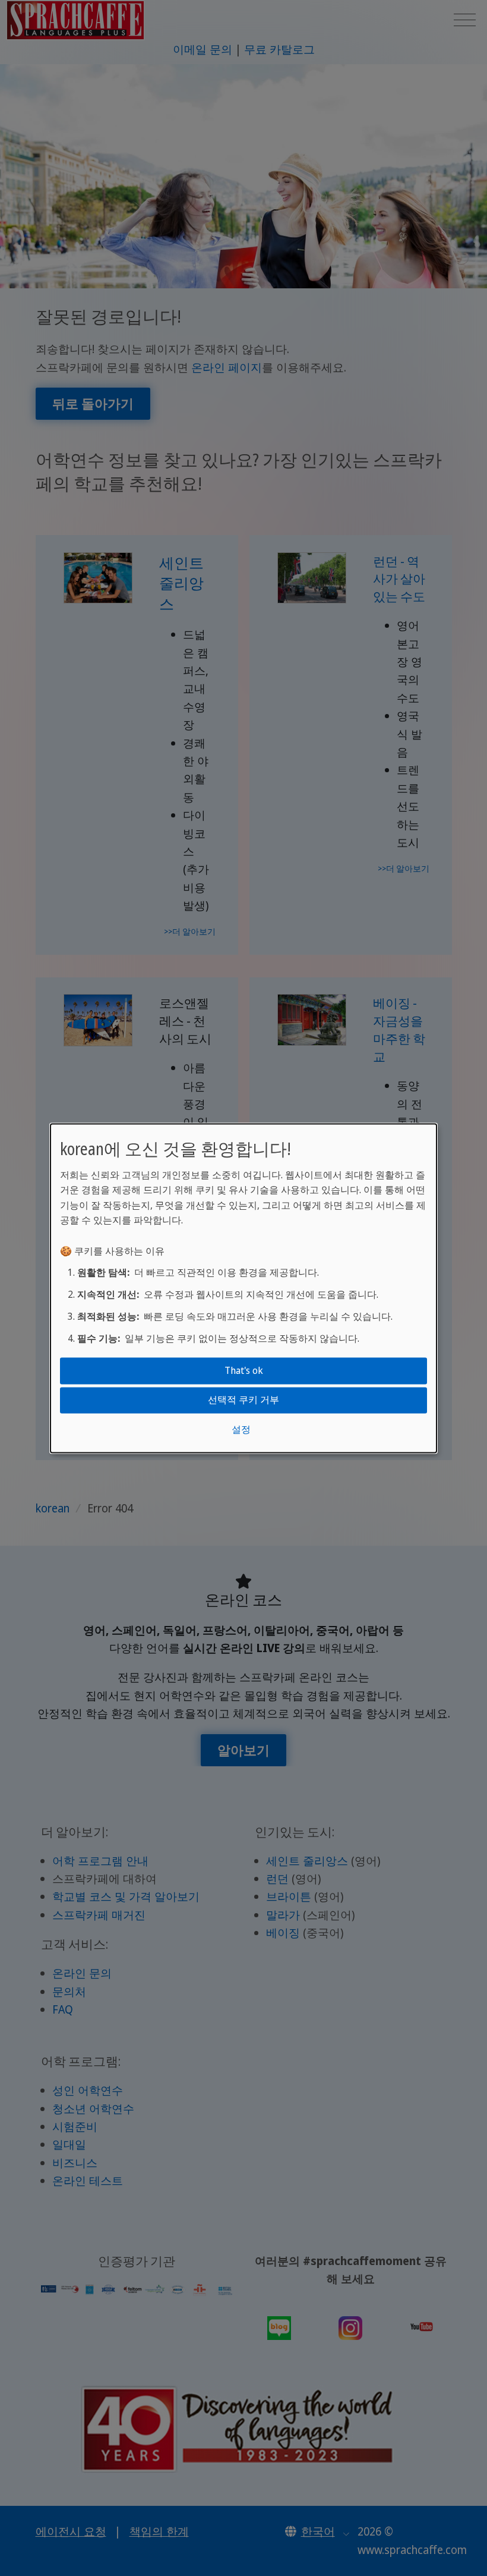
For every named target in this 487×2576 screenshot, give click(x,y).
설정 (241, 1429)
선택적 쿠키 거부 (243, 1400)
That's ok (244, 1370)
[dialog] (243, 1288)
